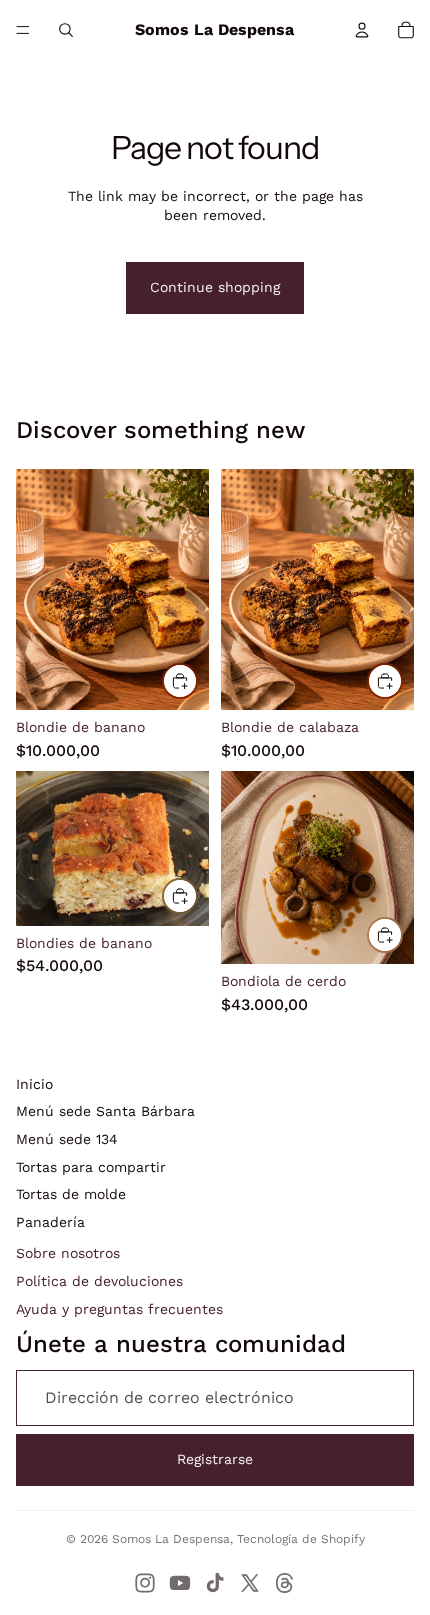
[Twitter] (250, 1583)
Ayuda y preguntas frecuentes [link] (119, 1309)
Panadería (50, 1222)
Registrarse (215, 1459)
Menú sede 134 (67, 1139)
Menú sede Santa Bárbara (105, 1111)
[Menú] (23, 30)
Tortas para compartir (91, 1167)
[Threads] (285, 1583)
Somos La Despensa (171, 1539)
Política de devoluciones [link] (99, 1281)
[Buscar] (66, 30)
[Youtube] (180, 1583)
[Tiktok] (215, 1583)
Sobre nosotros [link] (68, 1253)
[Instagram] (145, 1583)
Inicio (34, 1084)
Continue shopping (215, 287)
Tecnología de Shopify (301, 1539)
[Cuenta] (362, 30)
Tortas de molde (71, 1194)
